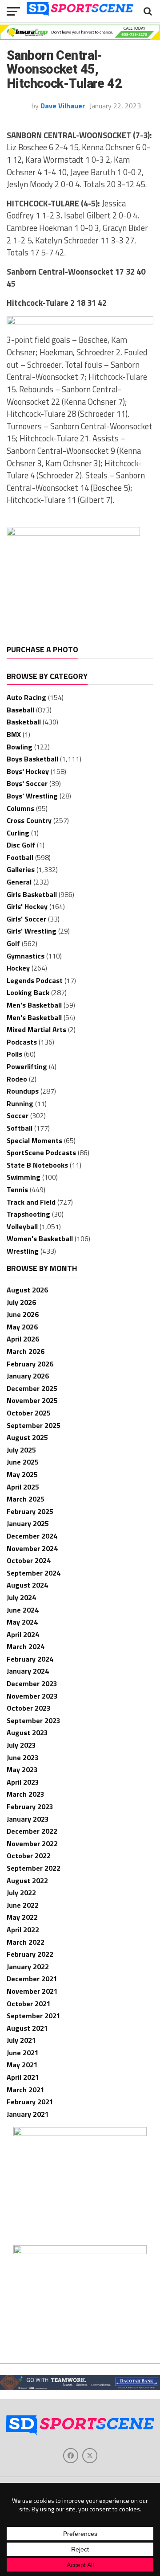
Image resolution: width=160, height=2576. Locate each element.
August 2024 (27, 1585)
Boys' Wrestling (32, 796)
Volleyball (22, 1226)
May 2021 (22, 2065)
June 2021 (23, 2053)
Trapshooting (28, 1214)
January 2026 (28, 1376)
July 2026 (21, 1302)
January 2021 (28, 2114)
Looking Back (28, 992)
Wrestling (23, 1251)
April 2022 (23, 1930)
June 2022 (23, 1905)
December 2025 (32, 1388)
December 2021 (32, 1979)
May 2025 (22, 1474)
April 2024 (23, 1634)
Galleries (21, 869)
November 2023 (32, 1696)
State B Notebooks (37, 1165)
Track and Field (31, 1202)
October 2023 (29, 1708)
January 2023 (28, 1819)
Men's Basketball (34, 1005)
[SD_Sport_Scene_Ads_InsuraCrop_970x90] (80, 37)
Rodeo (17, 1079)
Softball (20, 1128)
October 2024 (29, 1560)
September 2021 (34, 2016)
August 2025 (27, 1437)
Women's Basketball (40, 1239)
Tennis (17, 1189)
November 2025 (32, 1400)
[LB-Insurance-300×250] (73, 533)
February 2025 (30, 1511)
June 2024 (23, 1610)
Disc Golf (21, 845)
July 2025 (21, 1450)
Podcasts (22, 1042)
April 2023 (23, 1782)
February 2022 (30, 1954)
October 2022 (29, 1856)
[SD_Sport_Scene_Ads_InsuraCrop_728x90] (80, 322)
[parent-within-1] (80, 2251)
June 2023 (23, 1757)
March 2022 (26, 1942)
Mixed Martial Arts (36, 1029)
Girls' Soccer (26, 919)
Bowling (20, 747)
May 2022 (22, 1917)
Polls (14, 1054)
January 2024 (28, 1671)
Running (20, 1103)
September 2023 (34, 1720)
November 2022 (32, 1844)
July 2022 (21, 1893)
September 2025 (34, 1425)
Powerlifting (27, 1066)
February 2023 (30, 1806)
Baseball (20, 710)
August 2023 (27, 1732)
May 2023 (22, 1769)
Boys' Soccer (27, 783)
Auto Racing (26, 697)
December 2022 (32, 1831)
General (19, 882)
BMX (14, 734)
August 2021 (27, 2028)
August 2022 (27, 1881)
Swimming (24, 1177)
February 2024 (30, 1659)
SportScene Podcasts (41, 1152)
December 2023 (32, 1683)
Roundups (23, 1091)
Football (20, 857)
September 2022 (34, 1868)
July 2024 (21, 1597)
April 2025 (23, 1487)
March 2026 (26, 1351)
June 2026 (23, 1314)
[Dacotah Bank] (80, 2387)
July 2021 (21, 2040)
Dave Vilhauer (63, 106)
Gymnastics (26, 956)
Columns (20, 808)
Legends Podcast (35, 980)
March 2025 (26, 1499)
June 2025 (23, 1462)
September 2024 (34, 1573)
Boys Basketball (32, 759)
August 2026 (27, 1290)
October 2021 (29, 2004)
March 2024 (26, 1646)
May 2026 (22, 1327)
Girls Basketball (32, 894)
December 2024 (32, 1536)
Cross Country (29, 820)
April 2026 (23, 1339)
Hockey (18, 968)
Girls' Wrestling (32, 931)
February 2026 (30, 1364)
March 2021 (26, 2090)
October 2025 (29, 1413)
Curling (18, 833)
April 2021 (23, 2077)
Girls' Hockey (27, 906)
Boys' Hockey (28, 771)
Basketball (24, 722)
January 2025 (28, 1523)
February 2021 (30, 2102)
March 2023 (26, 1794)
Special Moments (34, 1140)
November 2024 (32, 1548)
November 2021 (32, 1991)
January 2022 (28, 1967)
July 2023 (21, 1745)
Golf (13, 943)
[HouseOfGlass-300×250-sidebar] (80, 2133)
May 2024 (22, 1622)
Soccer (18, 1115)
